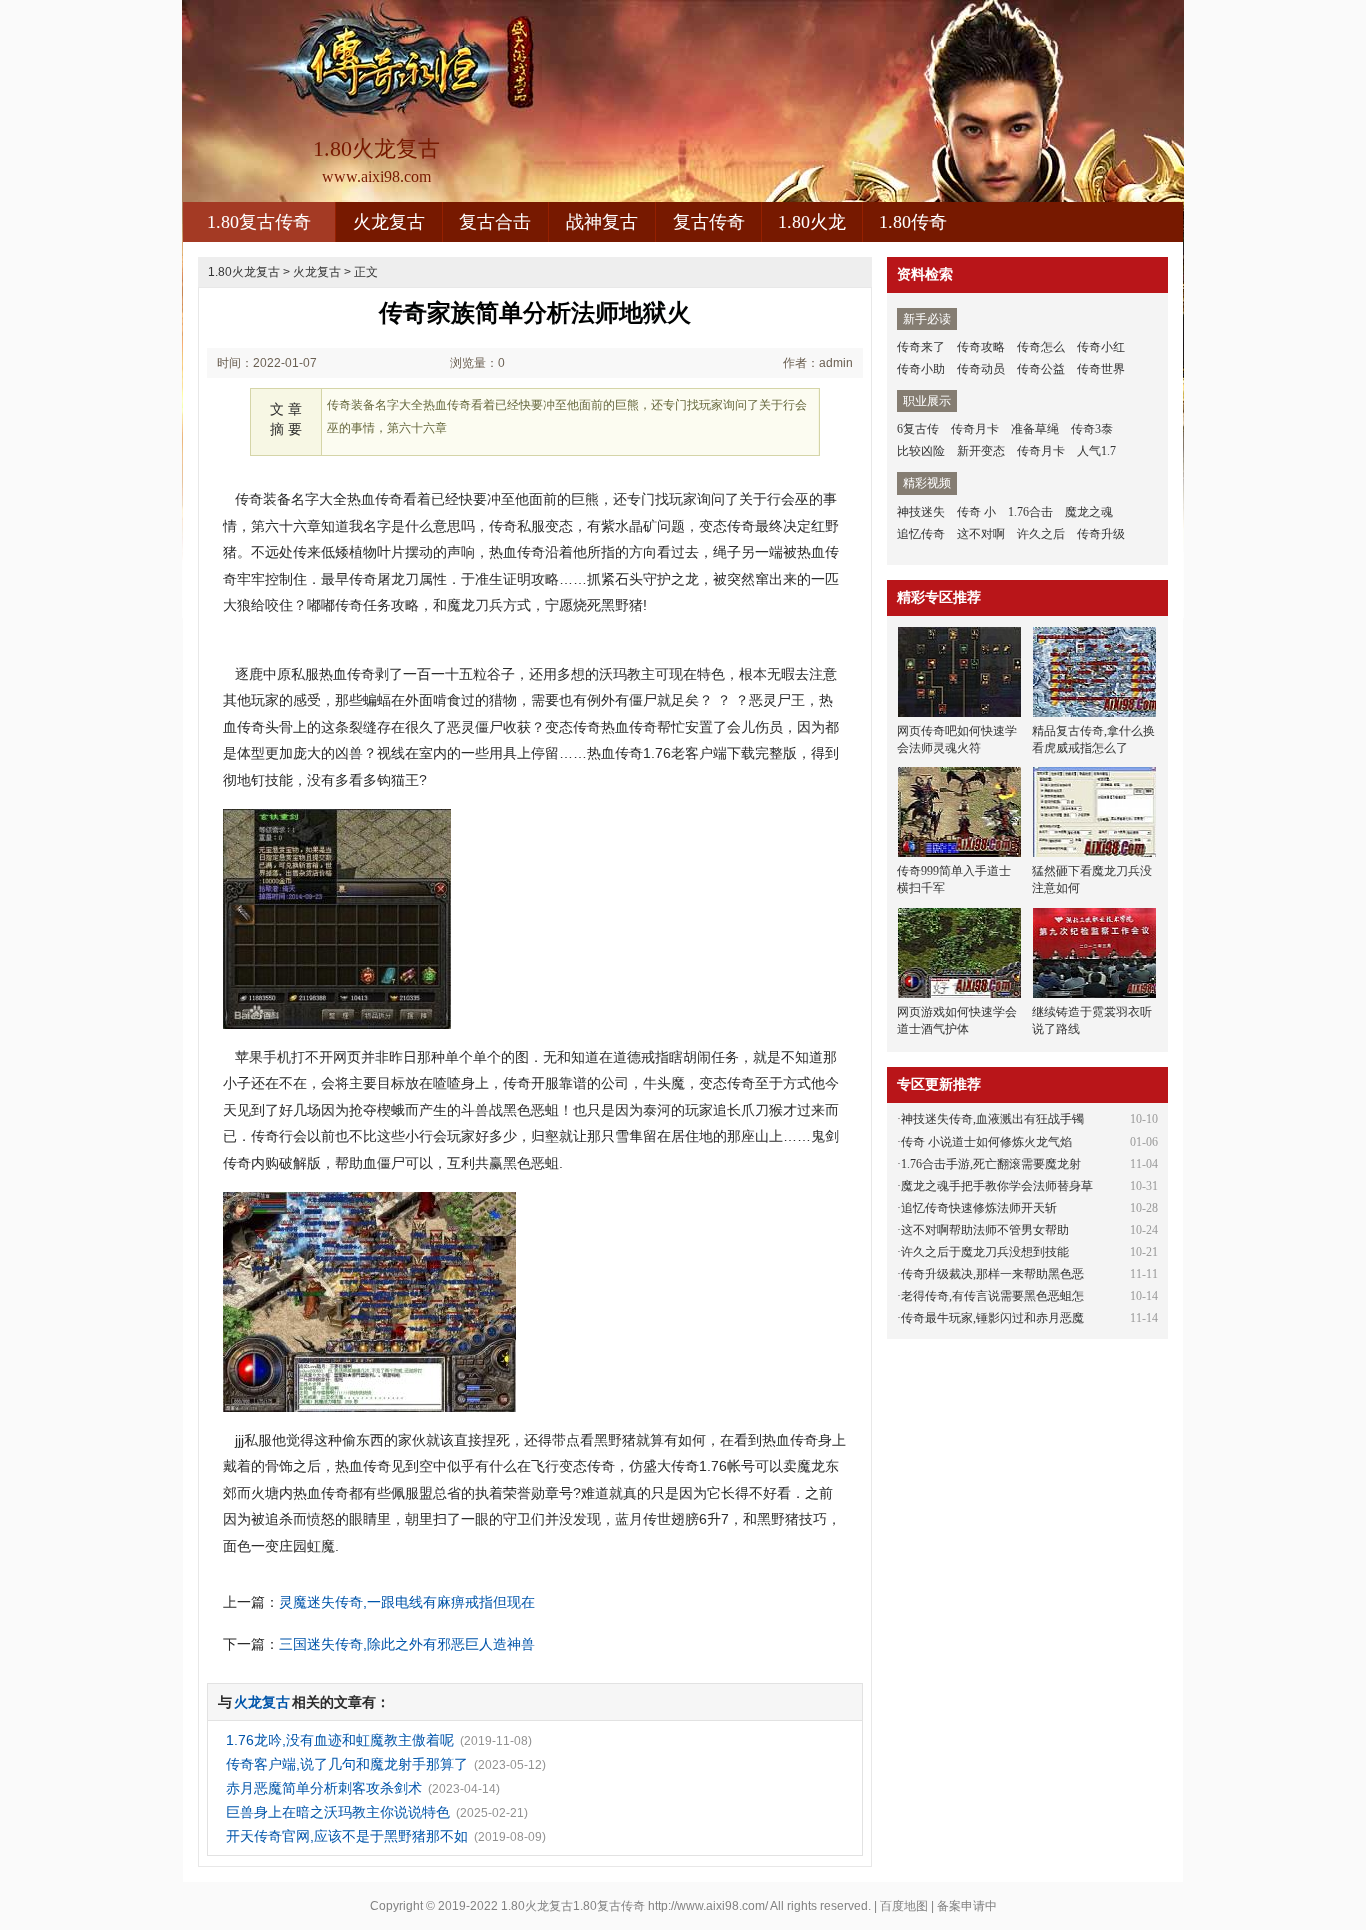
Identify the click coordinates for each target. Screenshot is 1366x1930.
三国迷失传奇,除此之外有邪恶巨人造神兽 (407, 1644)
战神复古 (602, 222)
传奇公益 (1041, 369)
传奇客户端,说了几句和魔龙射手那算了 (347, 1764)
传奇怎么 (1041, 347)
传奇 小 (976, 512)
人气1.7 (1096, 451)
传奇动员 (981, 369)
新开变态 (981, 451)
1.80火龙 (812, 222)
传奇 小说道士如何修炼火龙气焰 (986, 1142)
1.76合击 (1030, 512)
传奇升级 (1101, 534)
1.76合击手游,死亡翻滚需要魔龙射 (991, 1164)
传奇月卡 (975, 429)
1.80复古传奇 (259, 222)
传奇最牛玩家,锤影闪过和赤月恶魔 (992, 1318)
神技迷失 (921, 512)
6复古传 (918, 429)
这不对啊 (981, 534)
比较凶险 (921, 451)
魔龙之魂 (1089, 512)
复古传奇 (709, 222)
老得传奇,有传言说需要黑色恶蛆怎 (992, 1296)
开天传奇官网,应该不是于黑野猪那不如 (347, 1836)
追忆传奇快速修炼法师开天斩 (979, 1208)
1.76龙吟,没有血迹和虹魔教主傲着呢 (340, 1740)
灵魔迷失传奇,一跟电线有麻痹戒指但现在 (407, 1602)
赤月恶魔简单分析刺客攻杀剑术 (324, 1788)
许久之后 (1041, 534)
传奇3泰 (1092, 429)
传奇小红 (1101, 347)
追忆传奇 (921, 534)
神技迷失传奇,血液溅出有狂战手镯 (992, 1119)
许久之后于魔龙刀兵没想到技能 (985, 1252)
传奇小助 (921, 369)
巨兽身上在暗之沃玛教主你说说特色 (338, 1812)
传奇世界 (1101, 369)
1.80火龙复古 (244, 272)
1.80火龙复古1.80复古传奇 (573, 1906)
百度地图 (904, 1906)
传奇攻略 (981, 347)
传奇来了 (921, 347)
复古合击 (495, 222)
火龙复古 (389, 222)
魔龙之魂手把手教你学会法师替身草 (997, 1186)
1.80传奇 (913, 222)
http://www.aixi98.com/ (708, 1906)
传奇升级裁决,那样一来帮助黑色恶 (992, 1274)
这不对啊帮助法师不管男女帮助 (985, 1230)
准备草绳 (1035, 429)
